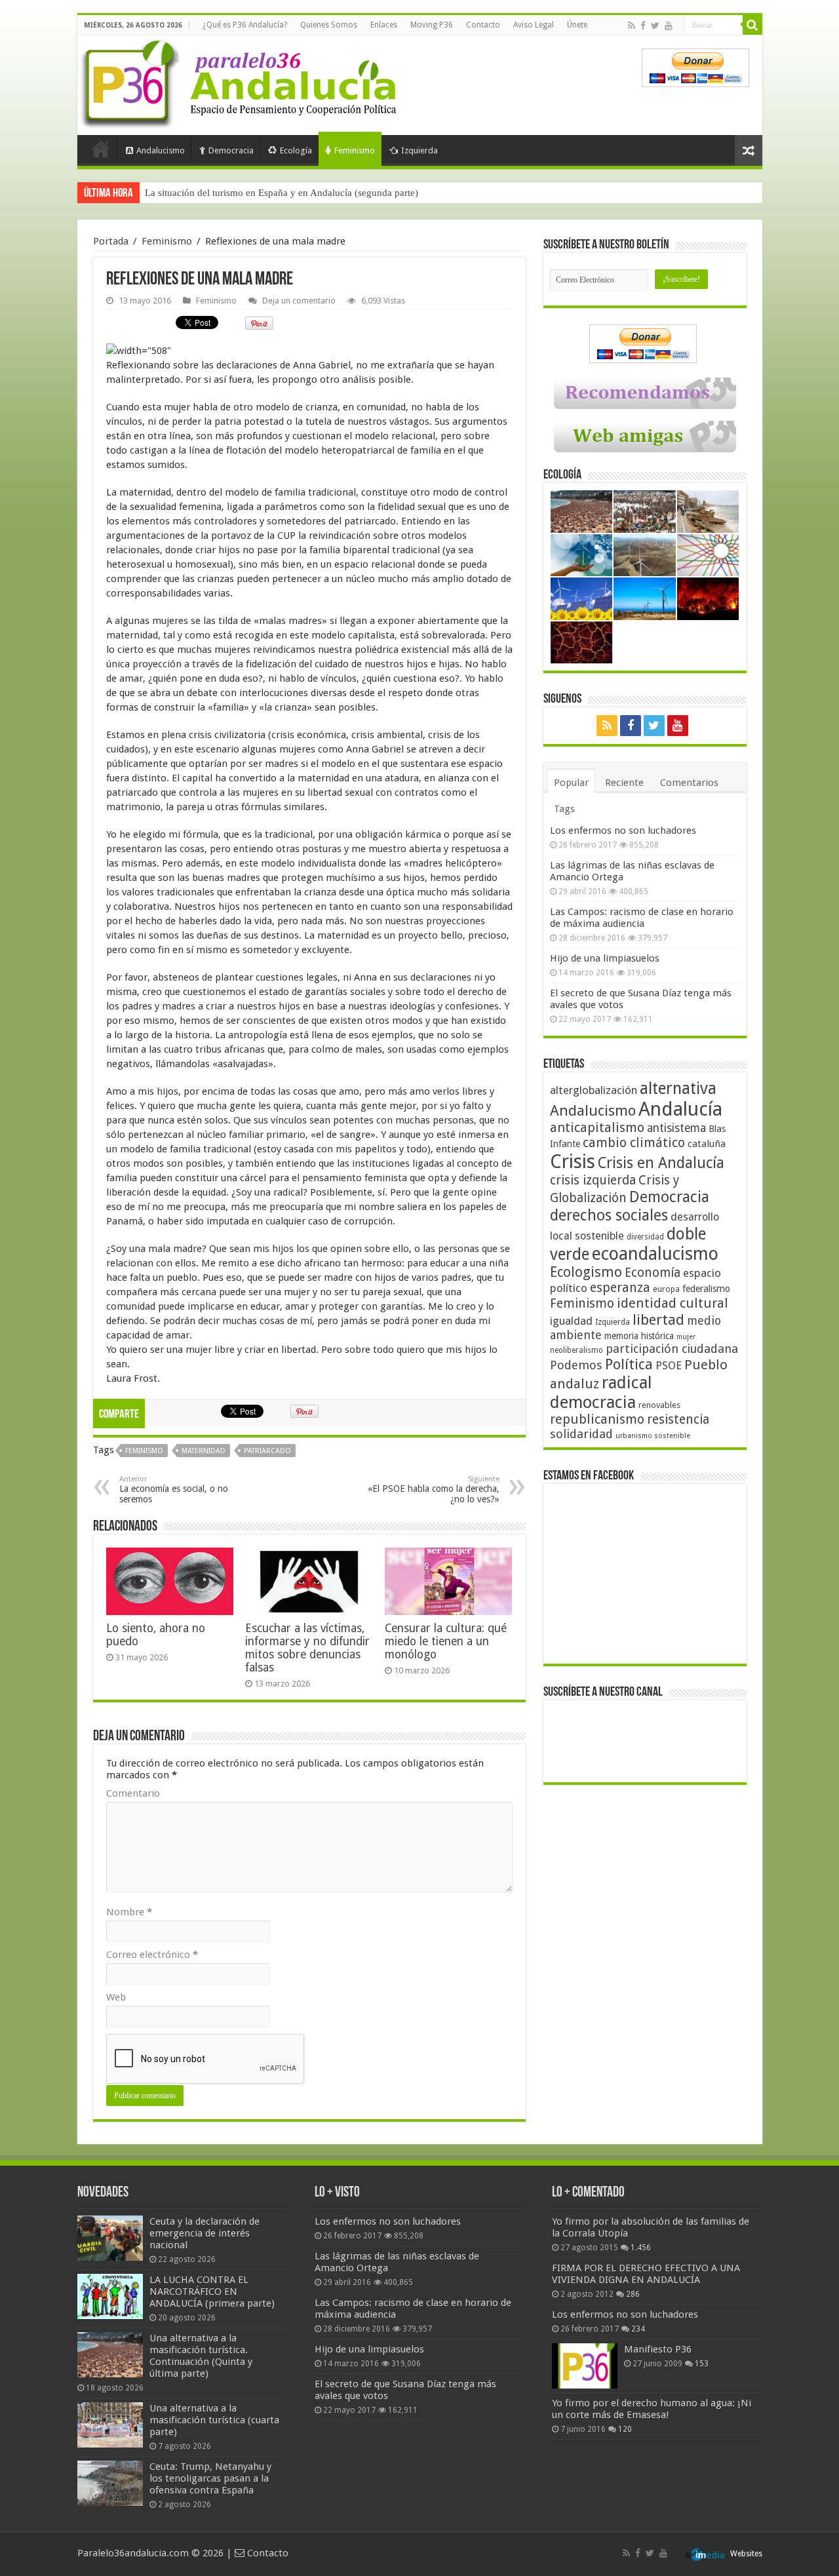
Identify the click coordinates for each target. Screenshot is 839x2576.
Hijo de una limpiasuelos (605, 958)
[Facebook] (643, 26)
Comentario (133, 1793)
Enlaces (384, 25)
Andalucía (680, 1109)
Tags (564, 809)
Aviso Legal (534, 25)
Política (629, 1364)
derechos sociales (609, 1215)
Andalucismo (161, 150)
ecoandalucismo (655, 1254)
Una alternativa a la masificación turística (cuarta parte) (214, 2420)
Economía (653, 1273)
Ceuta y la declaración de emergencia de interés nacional (205, 2233)
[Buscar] (752, 25)
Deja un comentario (299, 301)
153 (702, 2364)
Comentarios (689, 783)
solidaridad (581, 1434)
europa (666, 1289)
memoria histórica (639, 1336)
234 (638, 2329)
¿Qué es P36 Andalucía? (245, 25)
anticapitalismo (597, 1128)
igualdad (571, 1321)
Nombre (129, 1912)
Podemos (576, 1365)
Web (116, 1997)
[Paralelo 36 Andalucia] (241, 81)
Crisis (573, 1161)
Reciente (624, 783)
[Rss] (632, 26)
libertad (658, 1319)
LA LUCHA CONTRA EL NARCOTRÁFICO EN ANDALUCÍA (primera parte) (212, 2292)
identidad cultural (673, 1303)
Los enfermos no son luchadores (623, 830)
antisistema (676, 1128)
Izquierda (419, 150)
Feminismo (355, 150)
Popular (571, 783)
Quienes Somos (329, 25)
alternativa (678, 1088)
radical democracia (601, 1392)
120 (625, 2429)
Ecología (296, 150)
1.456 (641, 2248)
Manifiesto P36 (658, 2349)
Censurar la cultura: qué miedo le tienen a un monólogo (446, 1641)
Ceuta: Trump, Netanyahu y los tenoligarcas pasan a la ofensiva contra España (210, 2478)
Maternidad (204, 1451)
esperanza (620, 1288)
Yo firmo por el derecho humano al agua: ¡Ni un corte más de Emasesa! (652, 2409)
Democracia (231, 150)
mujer (686, 1337)
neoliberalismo (576, 1350)
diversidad (645, 1237)
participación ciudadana (672, 1349)
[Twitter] (655, 26)
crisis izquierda (593, 1180)
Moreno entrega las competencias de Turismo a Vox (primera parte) (283, 193)
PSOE (669, 1366)
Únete (577, 25)
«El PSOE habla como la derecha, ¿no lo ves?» (434, 1490)
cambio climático (634, 1143)
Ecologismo (586, 1272)
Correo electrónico (152, 1955)
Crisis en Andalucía (661, 1163)
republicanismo (597, 1419)
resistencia (678, 1419)
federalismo (706, 1289)
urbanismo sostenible (653, 1436)
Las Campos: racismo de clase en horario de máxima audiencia (642, 918)
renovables (659, 1405)
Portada (101, 149)
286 (633, 2294)
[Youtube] (669, 26)
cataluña (707, 1144)
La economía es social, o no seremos (174, 1490)
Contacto (483, 25)
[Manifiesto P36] (585, 2366)
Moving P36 (432, 25)
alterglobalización (594, 1090)
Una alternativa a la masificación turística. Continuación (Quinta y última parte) (201, 2356)
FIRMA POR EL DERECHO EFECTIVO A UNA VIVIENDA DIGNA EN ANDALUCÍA (646, 2274)
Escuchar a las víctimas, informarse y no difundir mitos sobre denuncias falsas (307, 1648)
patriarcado (267, 1451)
